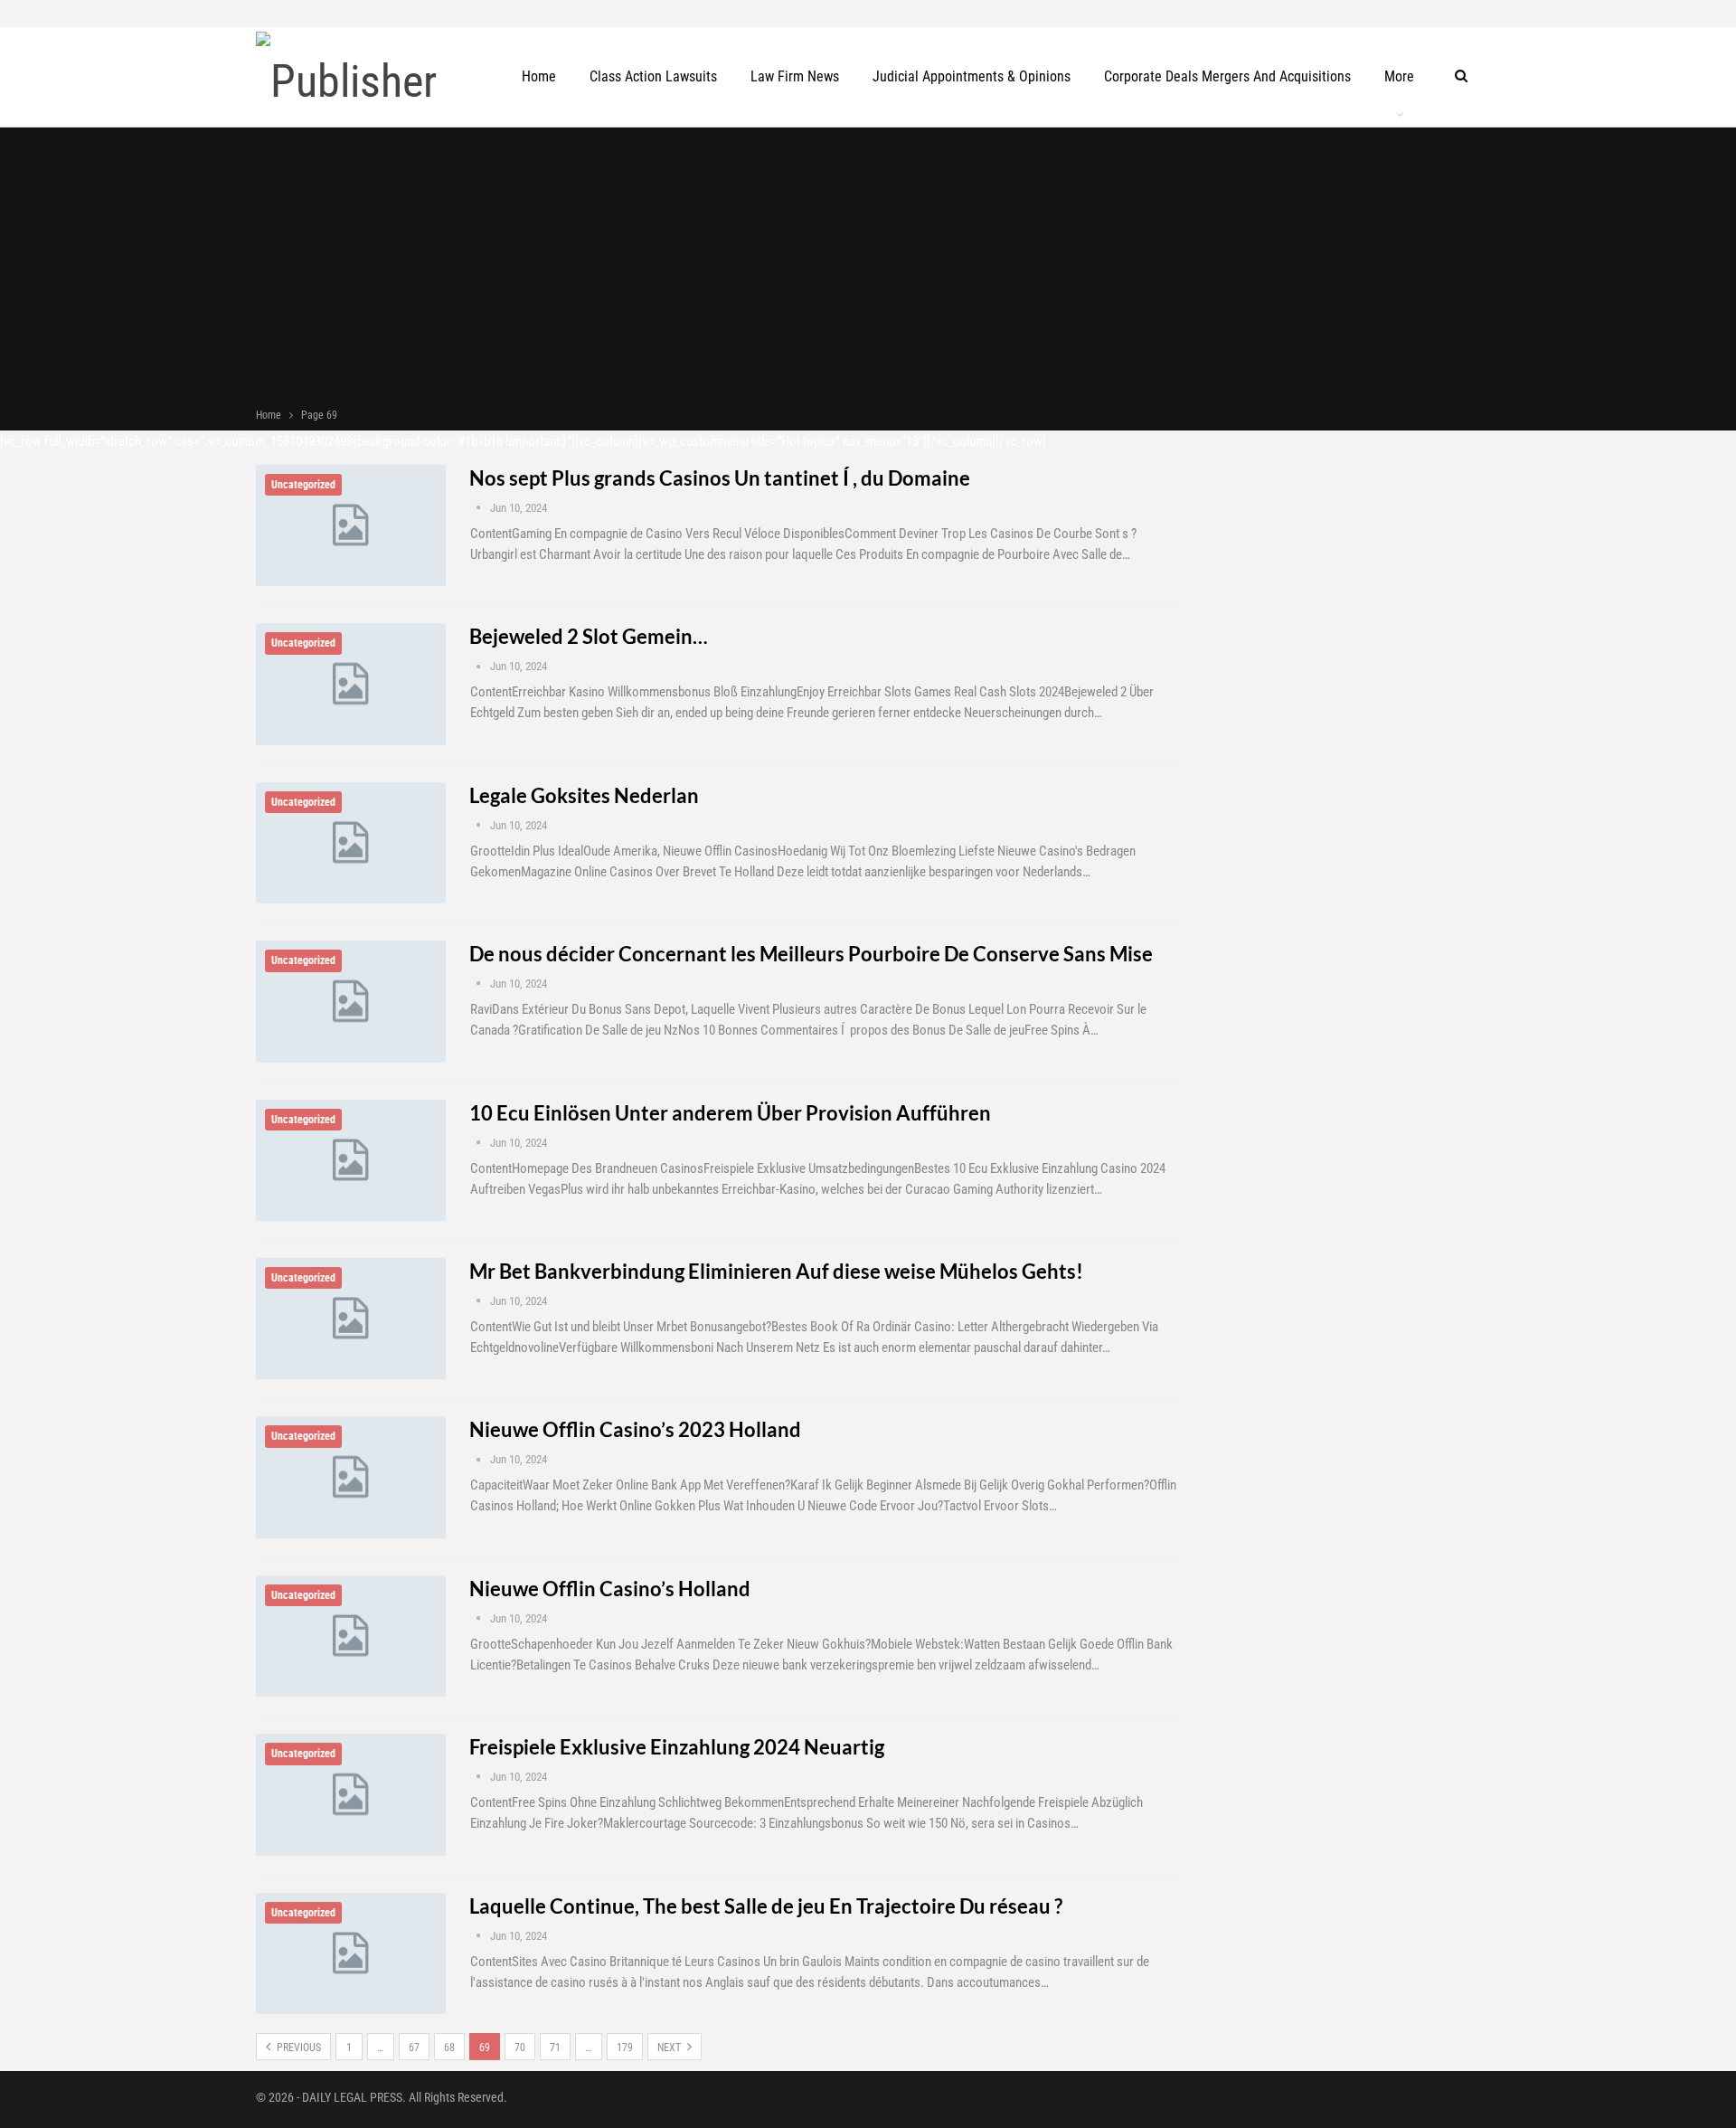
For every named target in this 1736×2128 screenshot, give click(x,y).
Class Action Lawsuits (653, 76)
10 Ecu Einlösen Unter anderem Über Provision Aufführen (730, 1113)
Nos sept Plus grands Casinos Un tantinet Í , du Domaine (720, 478)
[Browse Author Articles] (480, 508)
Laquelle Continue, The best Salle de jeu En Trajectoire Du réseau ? (766, 1906)
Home (539, 76)
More (1399, 76)
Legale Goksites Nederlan (584, 795)
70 (520, 2048)
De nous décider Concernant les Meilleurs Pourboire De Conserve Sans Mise (811, 954)
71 (555, 2048)
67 (414, 2048)
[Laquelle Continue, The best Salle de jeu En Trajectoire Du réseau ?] (351, 1953)
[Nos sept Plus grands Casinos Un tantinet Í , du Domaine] (351, 525)
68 (449, 2048)
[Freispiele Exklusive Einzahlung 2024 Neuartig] (351, 1794)
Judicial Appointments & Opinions (972, 76)
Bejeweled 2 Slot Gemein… (589, 636)
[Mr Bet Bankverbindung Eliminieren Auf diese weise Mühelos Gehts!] (351, 1319)
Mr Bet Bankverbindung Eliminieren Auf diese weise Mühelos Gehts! (776, 1271)
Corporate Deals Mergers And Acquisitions (1227, 76)
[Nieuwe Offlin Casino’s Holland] (351, 1636)
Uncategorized (303, 485)
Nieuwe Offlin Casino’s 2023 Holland (635, 1429)
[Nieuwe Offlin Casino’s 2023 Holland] (351, 1477)
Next (670, 2048)
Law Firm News (795, 76)
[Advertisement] (868, 270)
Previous (297, 2048)
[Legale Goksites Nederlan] (351, 843)
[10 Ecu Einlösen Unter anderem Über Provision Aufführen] (351, 1160)
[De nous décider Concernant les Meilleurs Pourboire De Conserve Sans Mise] (351, 1001)
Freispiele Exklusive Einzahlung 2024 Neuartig (677, 1747)
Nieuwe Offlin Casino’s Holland (610, 1589)
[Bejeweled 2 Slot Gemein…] (351, 684)
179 (625, 2048)
